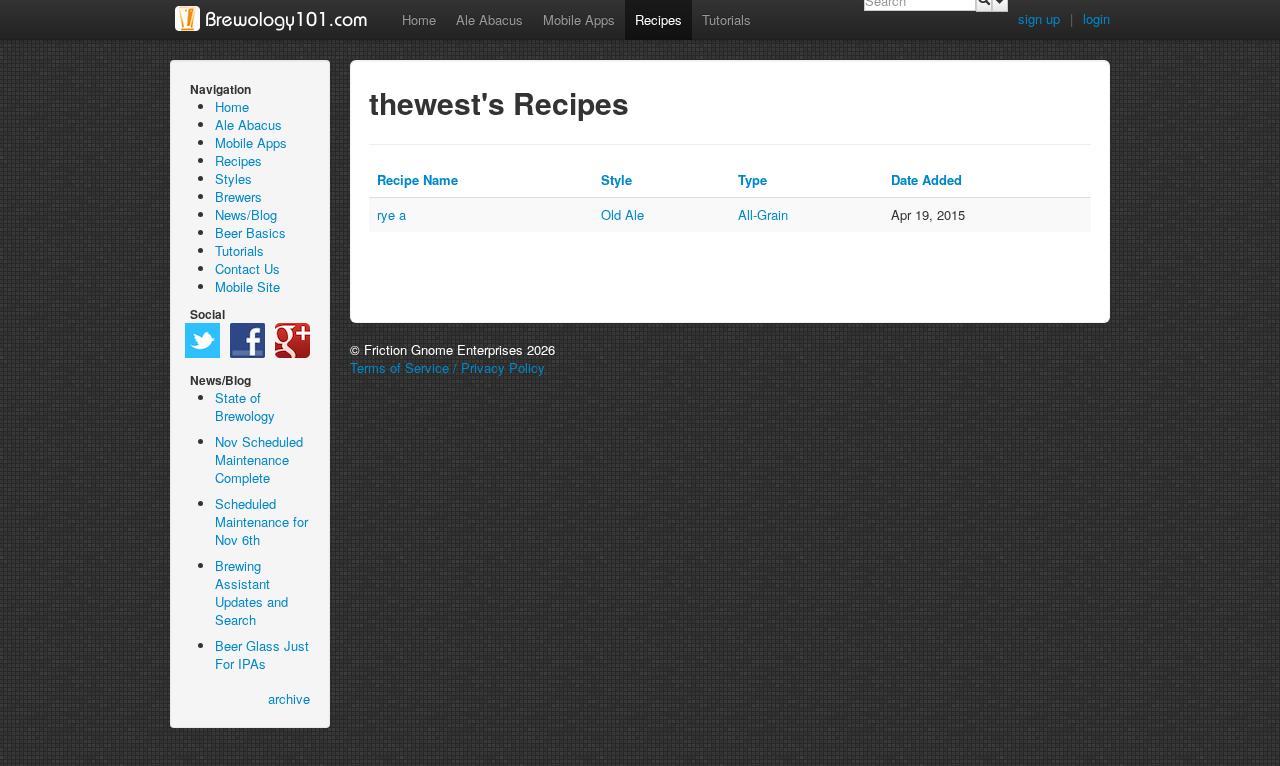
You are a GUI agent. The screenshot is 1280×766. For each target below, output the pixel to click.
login (1096, 18)
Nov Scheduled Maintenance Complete (259, 459)
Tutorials (726, 19)
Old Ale (622, 214)
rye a (391, 214)
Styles (233, 178)
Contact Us (247, 268)
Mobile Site (247, 286)
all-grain (763, 214)
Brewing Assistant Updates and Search (251, 592)
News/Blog (246, 214)
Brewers (238, 196)
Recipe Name (417, 179)
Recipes (658, 19)
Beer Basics (250, 232)
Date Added (926, 179)
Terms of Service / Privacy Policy (447, 367)
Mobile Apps (579, 19)
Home (419, 19)
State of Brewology (245, 406)
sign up (1039, 18)
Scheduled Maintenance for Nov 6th (261, 521)
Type (752, 179)
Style (616, 179)
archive (289, 699)
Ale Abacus (489, 19)
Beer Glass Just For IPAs (262, 654)
